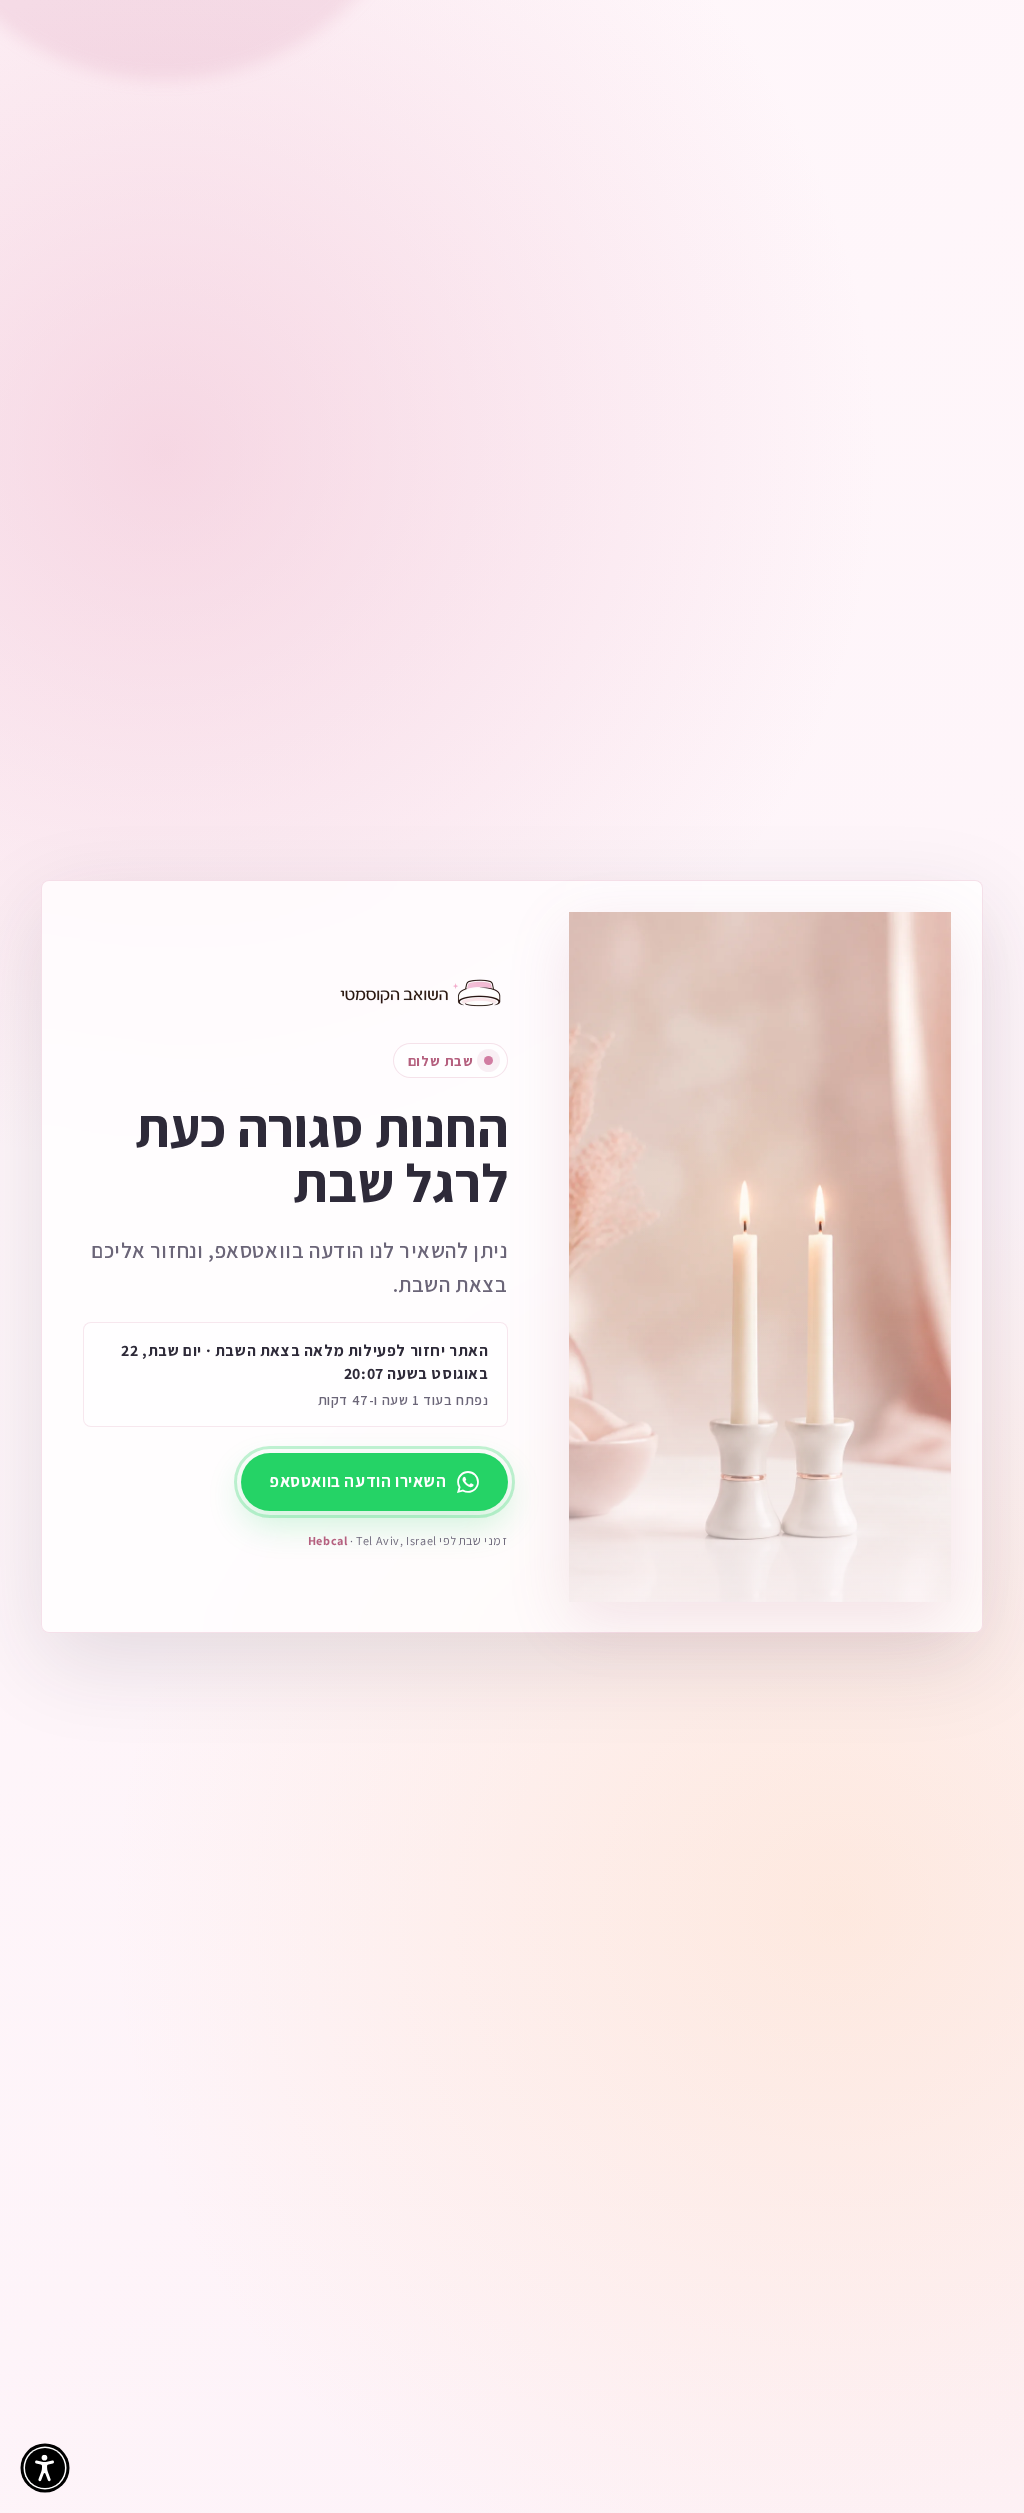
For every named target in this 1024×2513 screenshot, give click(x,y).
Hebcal (328, 1541)
